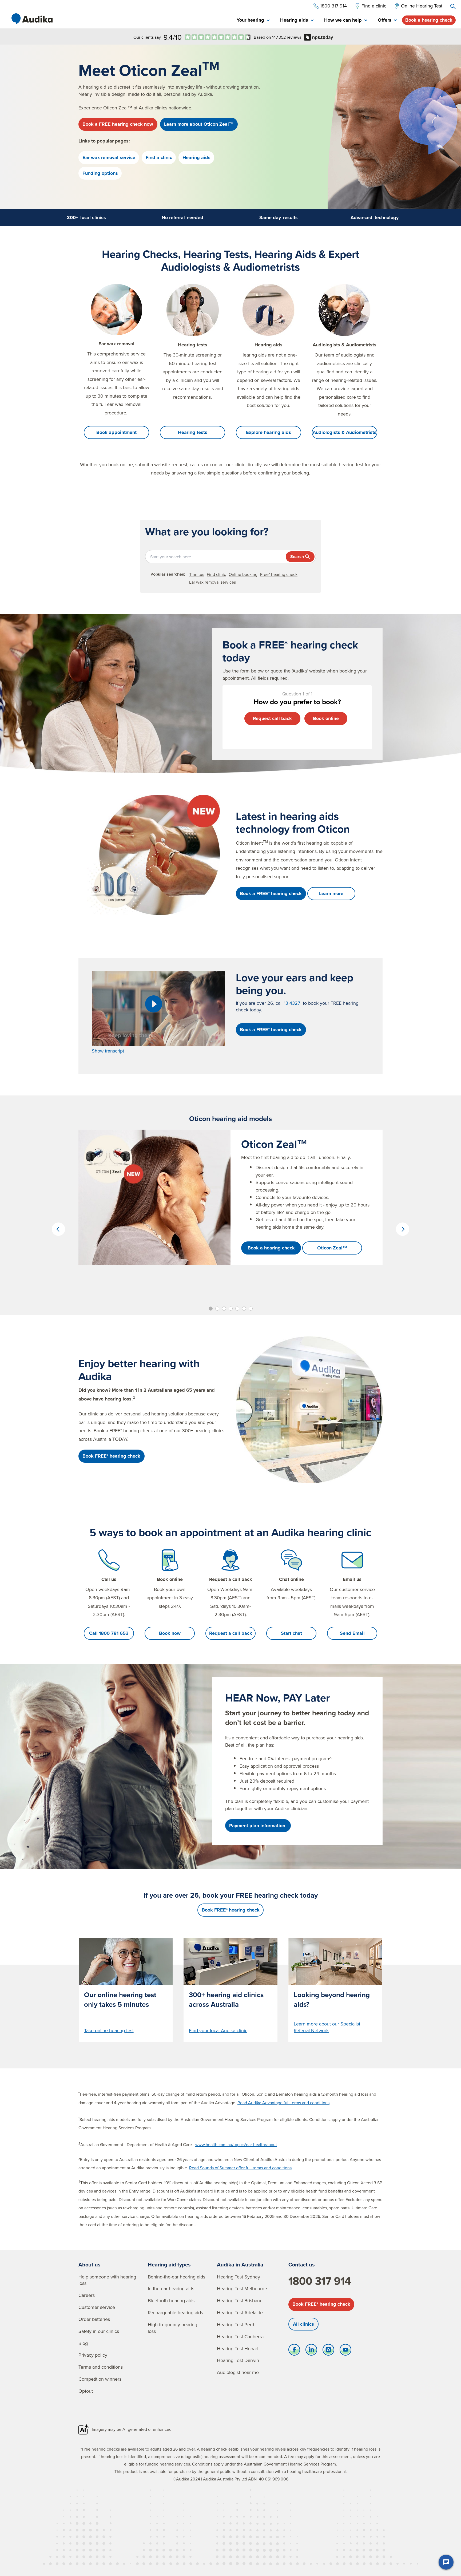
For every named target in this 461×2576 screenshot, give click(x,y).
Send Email (352, 1633)
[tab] (253, 20)
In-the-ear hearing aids (171, 2288)
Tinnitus (197, 574)
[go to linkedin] (311, 2351)
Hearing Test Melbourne (242, 2288)
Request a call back (231, 1633)
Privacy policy (93, 2355)
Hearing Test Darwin (238, 2360)
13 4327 (292, 1003)
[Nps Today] (218, 37)
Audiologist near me (238, 2372)
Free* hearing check (279, 574)
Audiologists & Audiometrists (345, 432)
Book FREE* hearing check (321, 2304)
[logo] (32, 19)
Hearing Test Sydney (239, 2277)
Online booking (243, 574)
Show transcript (108, 1051)
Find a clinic (159, 157)
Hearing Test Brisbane (240, 2300)
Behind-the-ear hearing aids (176, 2277)
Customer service (97, 2307)
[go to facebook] (294, 2351)
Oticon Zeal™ (332, 1248)
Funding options (100, 173)
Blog (83, 2343)
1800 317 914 (320, 2281)
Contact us (302, 2264)
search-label (453, 6)
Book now (170, 1633)
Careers (87, 2295)
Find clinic (216, 574)
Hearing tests (193, 432)
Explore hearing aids (269, 432)
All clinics (303, 2324)
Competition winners (100, 2379)
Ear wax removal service (109, 157)
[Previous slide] (58, 1229)
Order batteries (94, 2319)
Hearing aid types (169, 2264)
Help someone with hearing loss (107, 2280)
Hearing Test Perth (236, 2324)
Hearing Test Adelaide (240, 2312)
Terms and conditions (101, 2367)
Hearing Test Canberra (240, 2336)
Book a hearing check (429, 20)
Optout (86, 2391)
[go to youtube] (345, 2351)
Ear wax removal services (212, 582)
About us (90, 2264)
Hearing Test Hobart (238, 2349)
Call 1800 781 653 (109, 1633)
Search (297, 557)
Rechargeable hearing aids (175, 2312)
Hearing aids (196, 157)
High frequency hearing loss (172, 2328)
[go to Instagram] (328, 2351)
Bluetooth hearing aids (171, 2300)
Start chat (291, 1633)
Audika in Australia (240, 2264)
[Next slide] (403, 1229)
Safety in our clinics (99, 2331)
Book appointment (116, 432)
